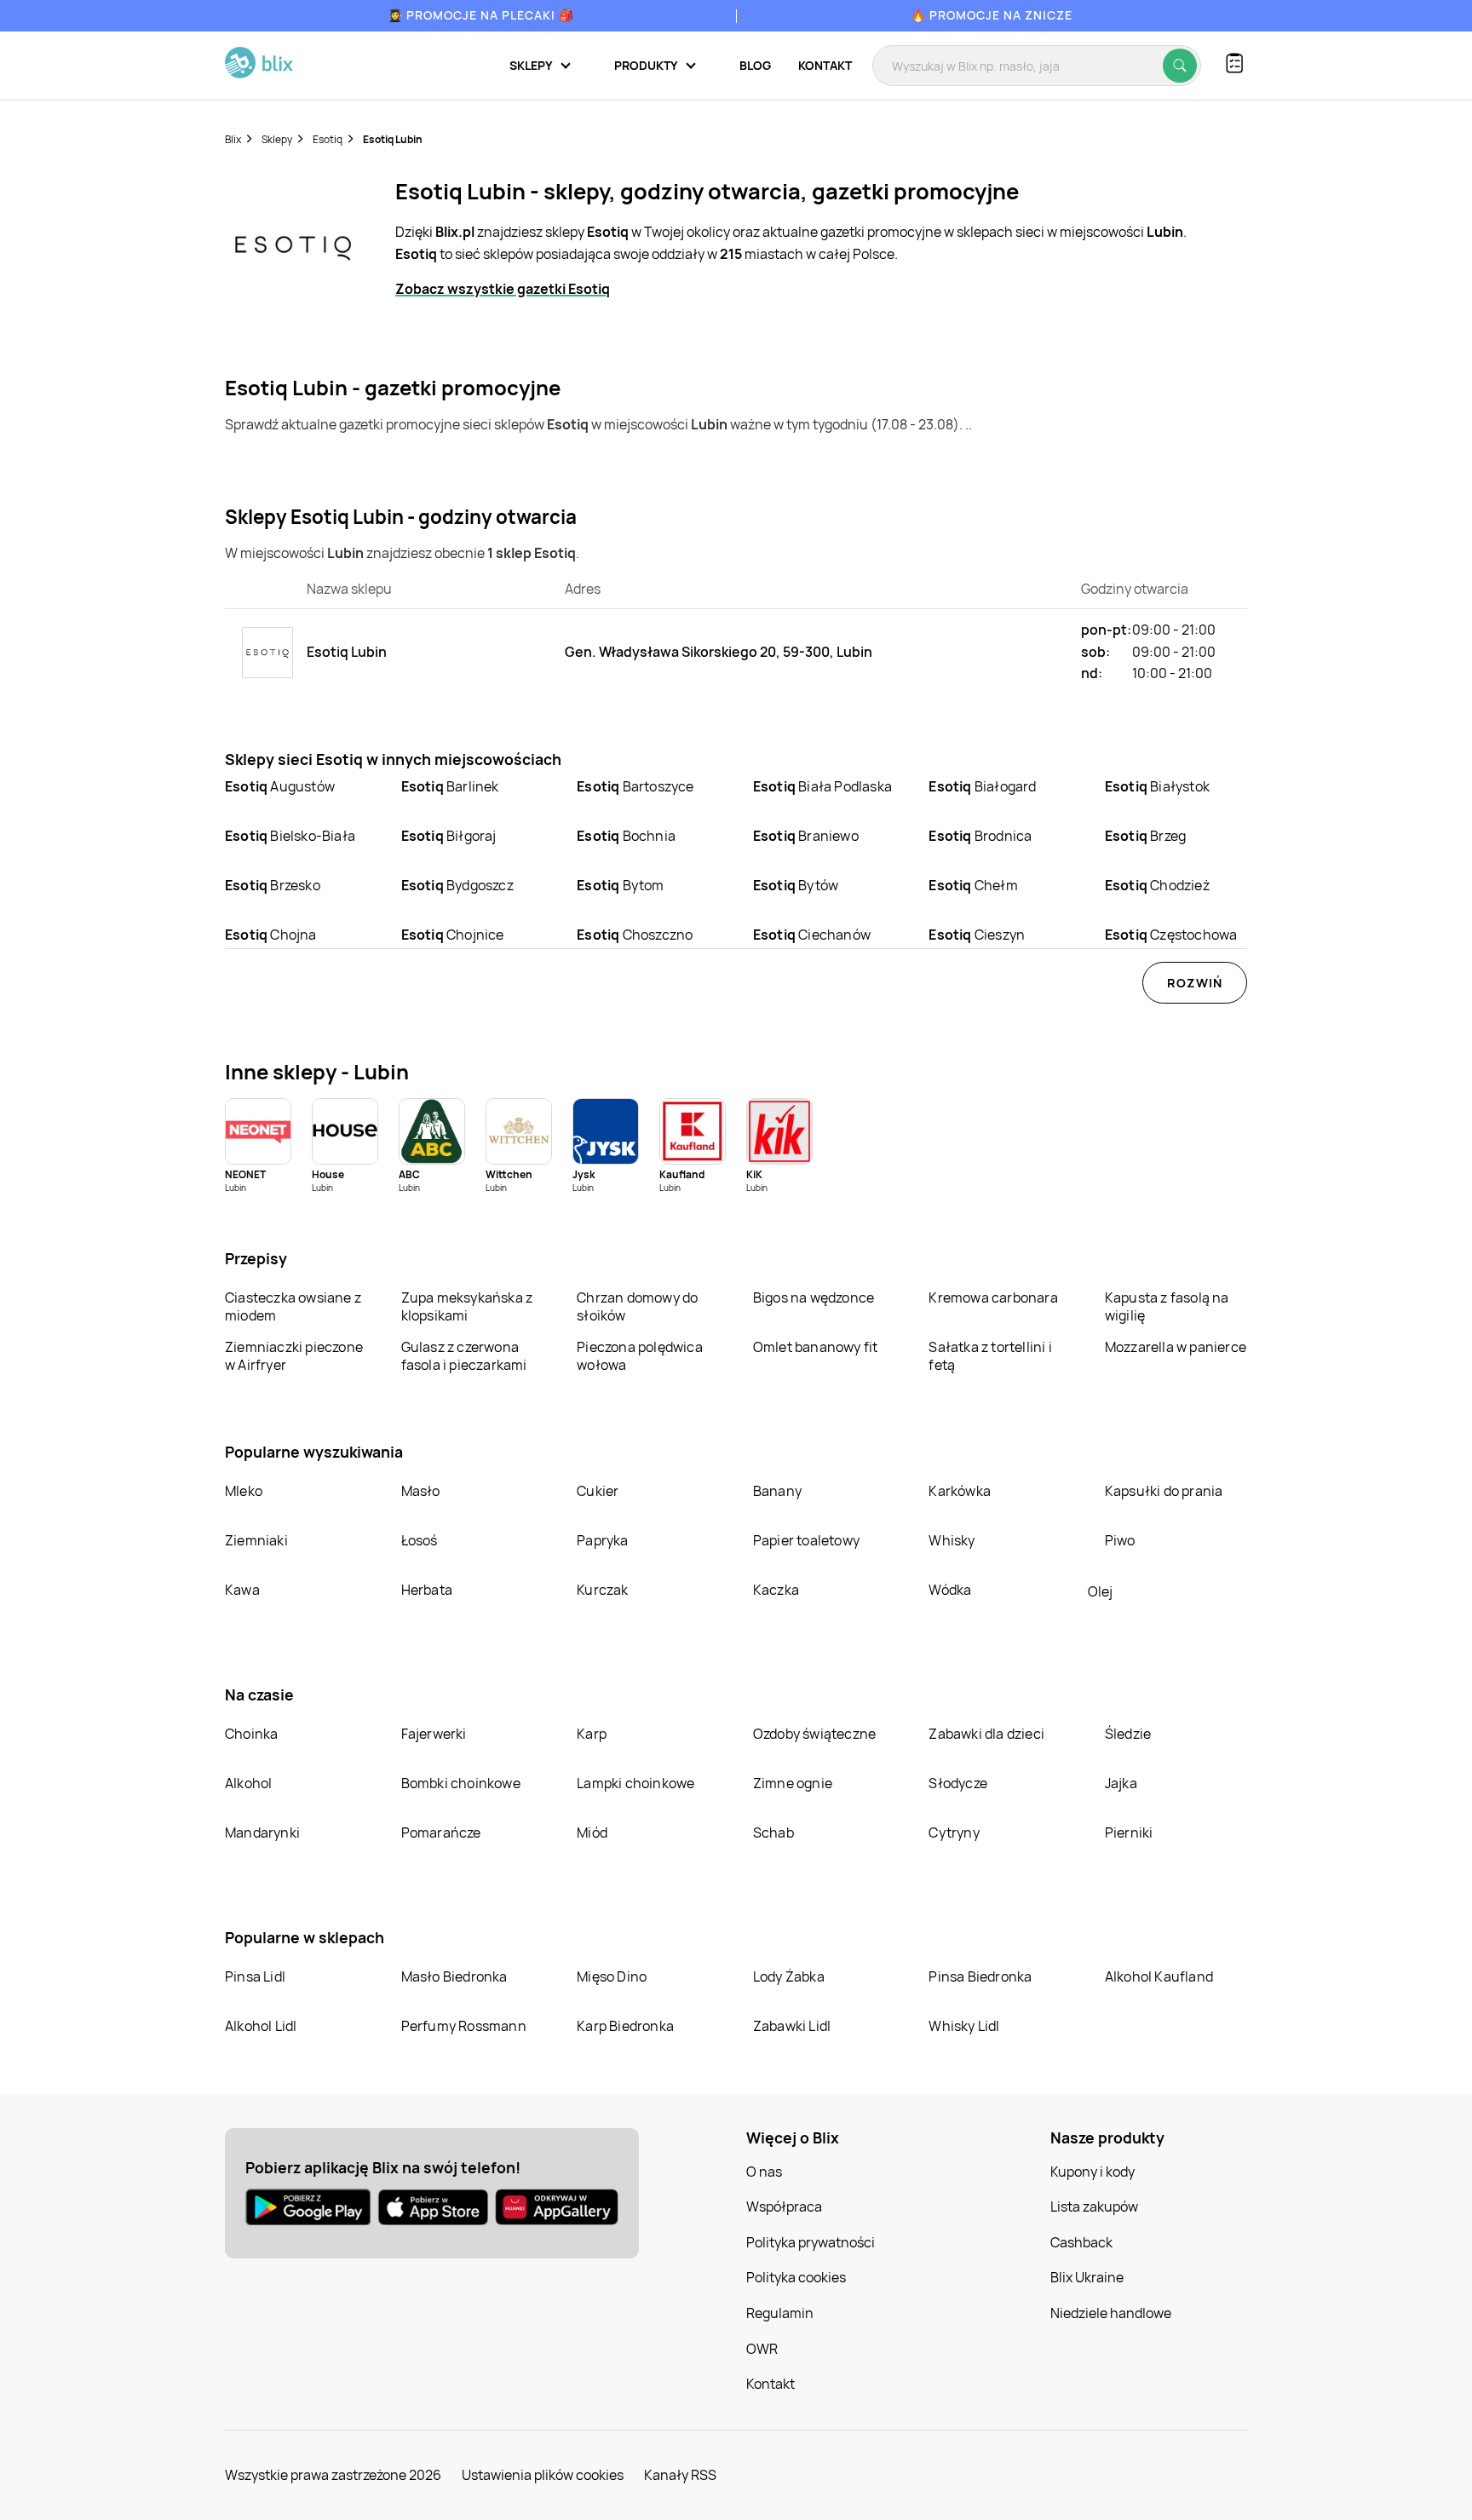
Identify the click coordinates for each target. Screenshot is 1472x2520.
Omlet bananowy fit (816, 1347)
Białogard (982, 786)
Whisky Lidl (964, 2026)
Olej (1100, 1591)
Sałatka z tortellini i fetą (990, 1356)
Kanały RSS (680, 2475)
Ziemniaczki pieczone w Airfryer (294, 1356)
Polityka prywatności (811, 2242)
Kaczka (776, 1590)
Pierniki (1130, 1832)
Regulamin (780, 2313)
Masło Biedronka (454, 1976)
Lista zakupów (1094, 2206)
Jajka (1121, 1783)
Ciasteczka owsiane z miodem (293, 1306)
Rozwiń (1195, 983)
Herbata (427, 1590)
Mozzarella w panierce (1176, 1347)
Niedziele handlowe (1111, 2313)
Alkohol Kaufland (1159, 1976)
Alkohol (248, 1783)
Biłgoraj (449, 836)
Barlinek (450, 786)
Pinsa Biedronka (980, 1976)
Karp (592, 1734)
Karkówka (960, 1491)
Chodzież (1157, 885)
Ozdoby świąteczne (814, 1734)
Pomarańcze (441, 1832)
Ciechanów (812, 935)
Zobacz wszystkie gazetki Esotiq (503, 289)
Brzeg (1145, 836)
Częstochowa (1171, 935)
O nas (764, 2172)
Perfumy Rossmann (464, 2026)
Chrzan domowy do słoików (637, 1306)
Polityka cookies (796, 2277)
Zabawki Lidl (792, 2026)
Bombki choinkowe (461, 1783)
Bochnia (626, 836)
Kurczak (602, 1590)
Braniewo (806, 836)
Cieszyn (977, 935)
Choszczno (635, 935)
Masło (421, 1491)
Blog (755, 65)
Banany (777, 1491)
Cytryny (954, 1832)
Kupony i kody (1092, 2172)
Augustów (280, 786)
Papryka (602, 1540)
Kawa (242, 1590)
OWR (762, 2349)
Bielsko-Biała (290, 836)
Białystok (1157, 786)
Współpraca (784, 2206)
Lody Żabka (789, 1976)
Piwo (1120, 1540)
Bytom (620, 885)
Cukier (598, 1491)
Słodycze (958, 1783)
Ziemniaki (256, 1540)
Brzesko (273, 885)
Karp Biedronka (625, 2026)
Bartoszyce (635, 786)
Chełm (973, 885)
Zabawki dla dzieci (986, 1734)
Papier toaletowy (806, 1540)
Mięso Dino (612, 1976)
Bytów (796, 885)
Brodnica (980, 836)
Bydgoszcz (457, 885)
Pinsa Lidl (255, 1976)
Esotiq (328, 139)
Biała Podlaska (822, 786)
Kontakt (825, 65)
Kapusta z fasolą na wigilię (1167, 1306)
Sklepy (277, 139)
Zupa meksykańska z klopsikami (467, 1306)
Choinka (251, 1734)
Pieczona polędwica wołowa (640, 1356)
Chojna (271, 935)
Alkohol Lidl (261, 2026)
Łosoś (420, 1540)
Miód (592, 1832)
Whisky (952, 1540)
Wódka (950, 1590)
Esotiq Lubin (393, 139)
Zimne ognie (793, 1783)
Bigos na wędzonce (814, 1297)
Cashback (1081, 2242)
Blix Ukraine (1087, 2277)
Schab (773, 1832)
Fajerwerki (434, 1734)
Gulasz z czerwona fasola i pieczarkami (464, 1356)
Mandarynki (262, 1832)
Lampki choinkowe (635, 1783)
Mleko (244, 1491)
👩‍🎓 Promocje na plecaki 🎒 (481, 15)
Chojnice (453, 935)
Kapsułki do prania (1164, 1491)
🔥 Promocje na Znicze (992, 15)
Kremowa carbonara (993, 1297)
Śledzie (1128, 1734)
